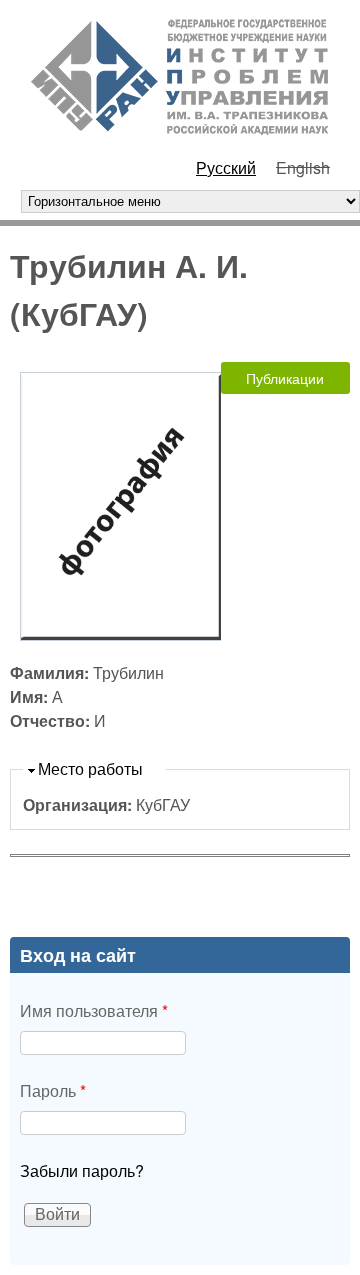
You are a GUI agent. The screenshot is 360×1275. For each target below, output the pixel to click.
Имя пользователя (94, 1010)
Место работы (90, 768)
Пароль (53, 1090)
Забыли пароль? (82, 1170)
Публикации (285, 378)
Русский (226, 167)
